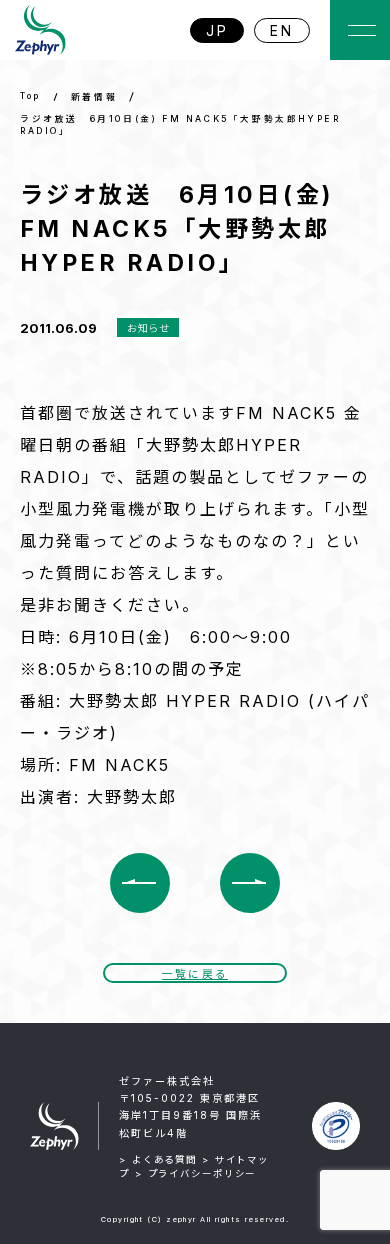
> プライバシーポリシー (196, 1173)
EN (282, 30)
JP (217, 30)
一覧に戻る (195, 974)
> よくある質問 (158, 1159)
